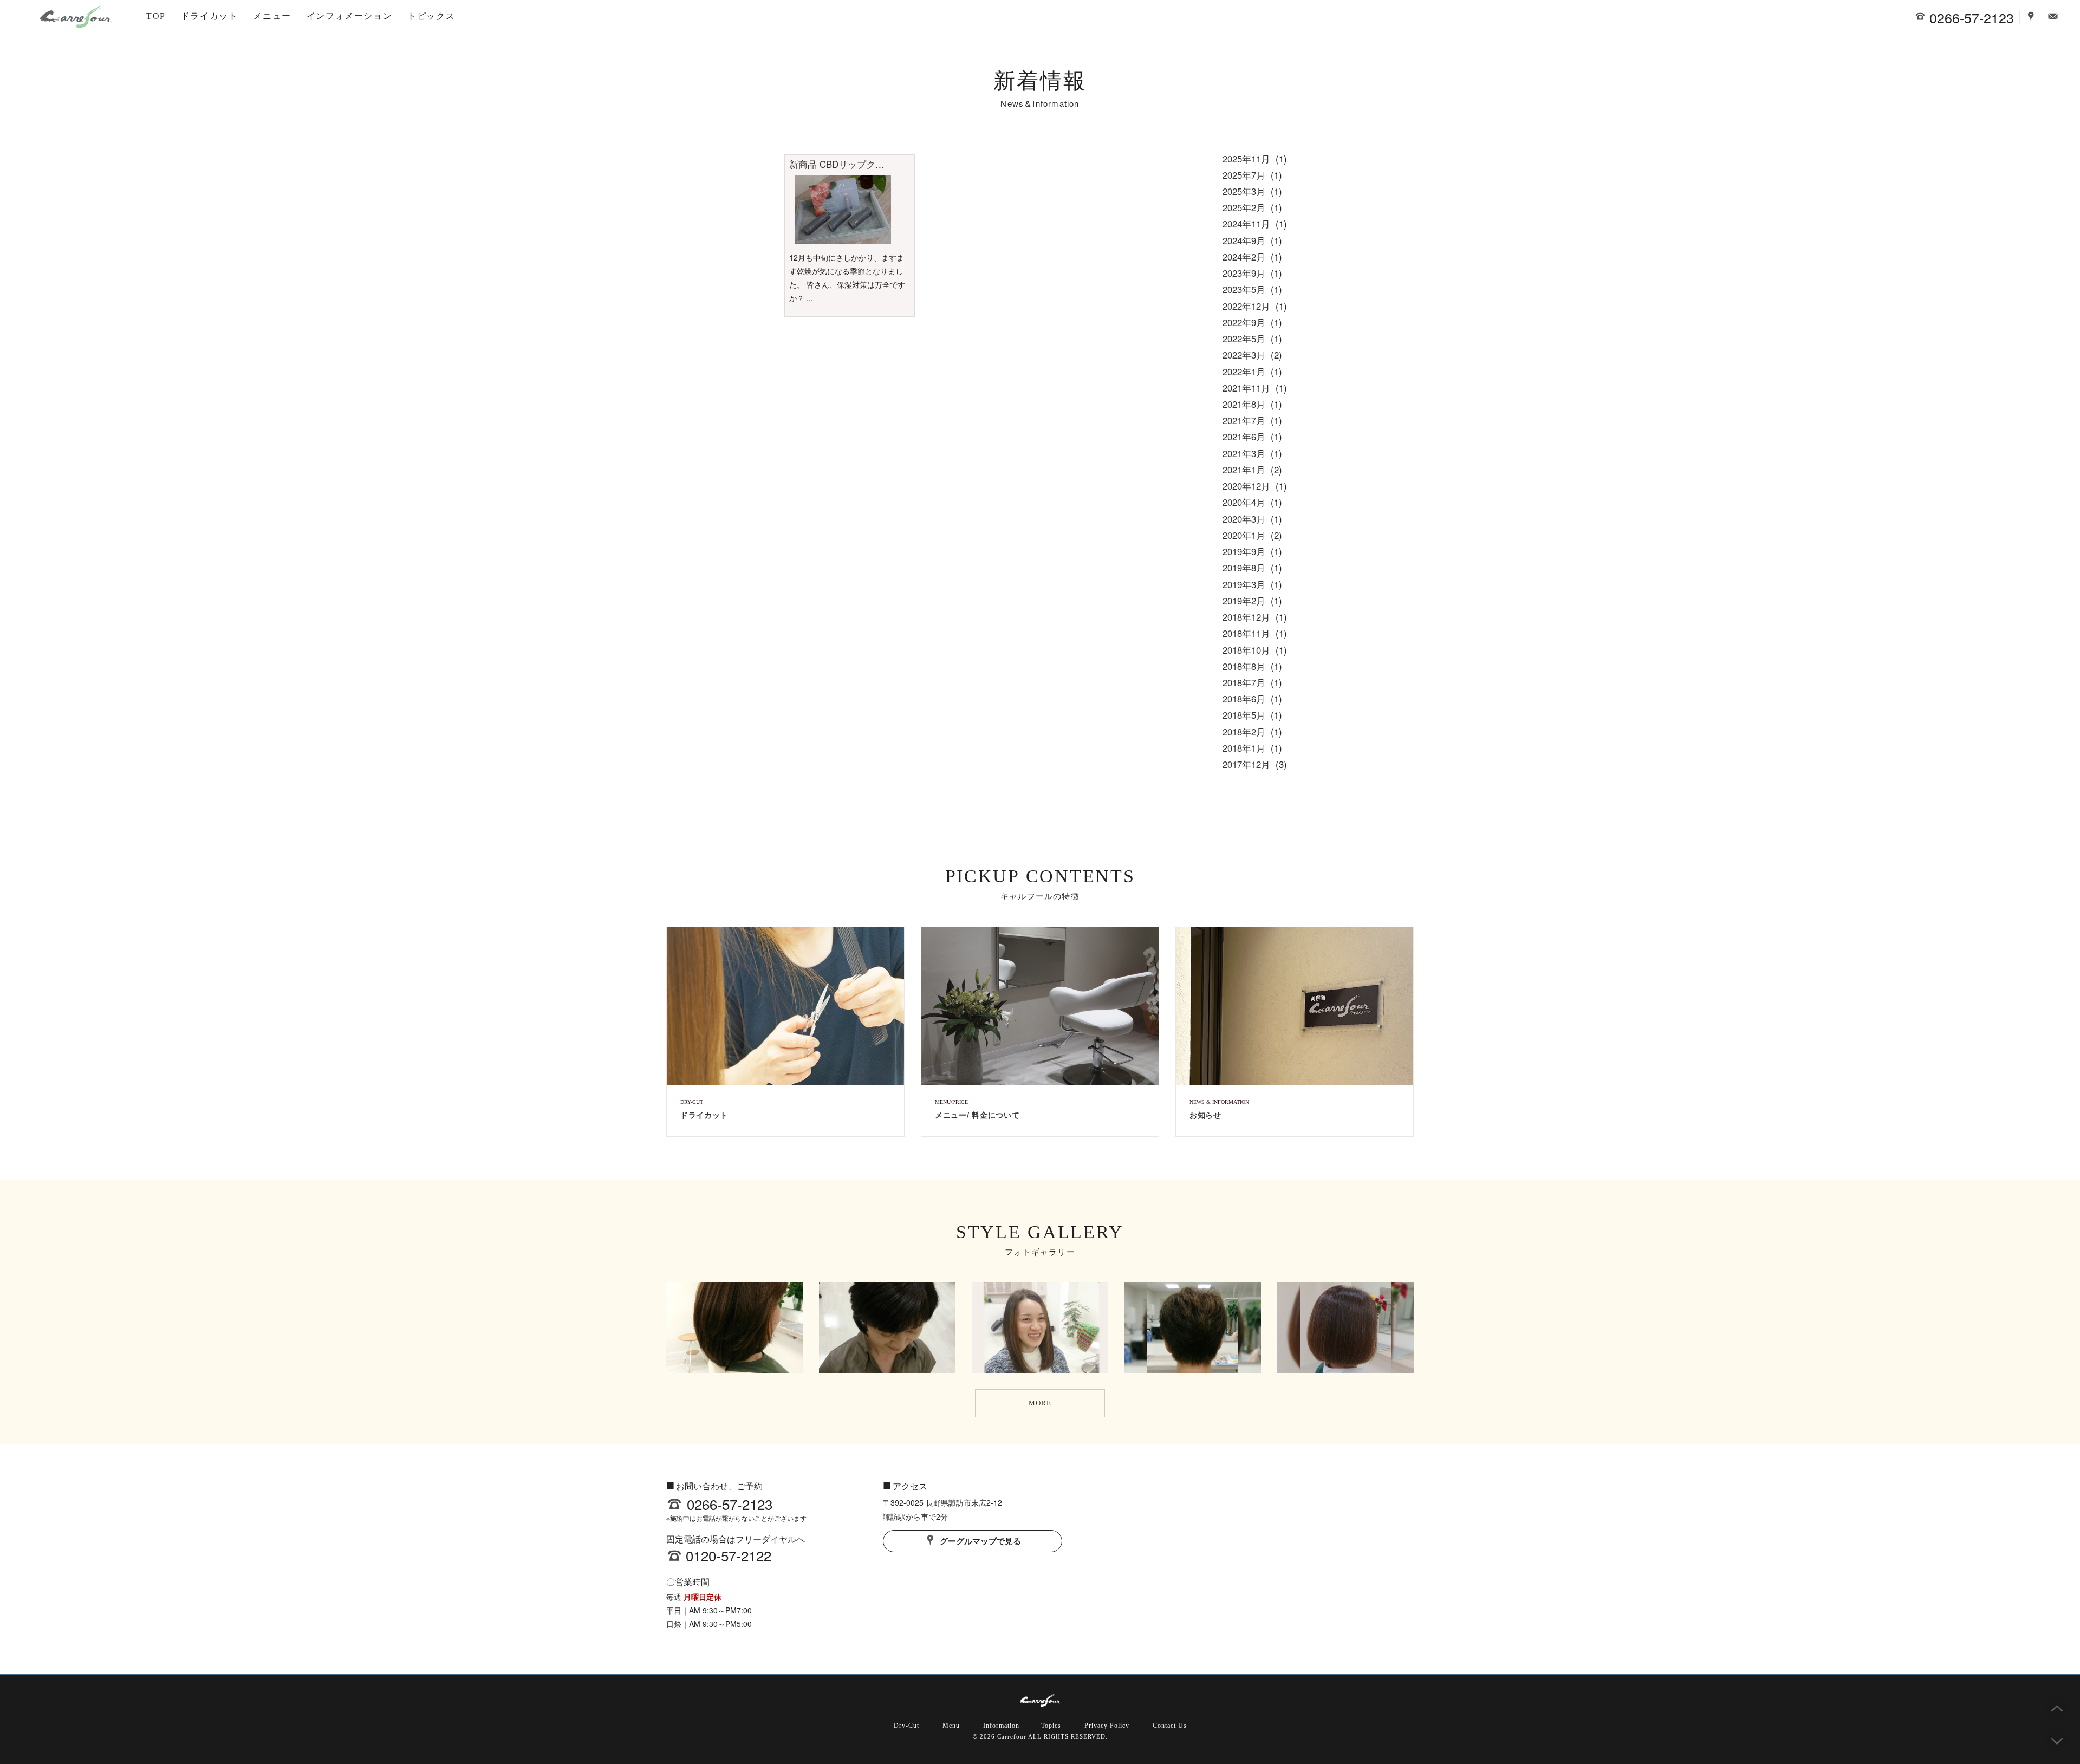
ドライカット (210, 16)
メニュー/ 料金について (977, 1115)
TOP (156, 16)
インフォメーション (349, 16)
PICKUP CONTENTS (1040, 876)
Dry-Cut (906, 1726)
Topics (1051, 1726)
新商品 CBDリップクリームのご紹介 (864, 164)
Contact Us (1170, 1726)
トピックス (431, 16)
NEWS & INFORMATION (1219, 1102)
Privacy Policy (1107, 1726)
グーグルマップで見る (979, 1541)
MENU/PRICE (951, 1102)
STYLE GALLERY (1040, 1232)
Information (1001, 1726)
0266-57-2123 (730, 1504)
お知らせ (1205, 1115)
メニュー (272, 16)
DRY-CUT (692, 1102)
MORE (1040, 1403)
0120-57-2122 (729, 1555)
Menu (951, 1726)
